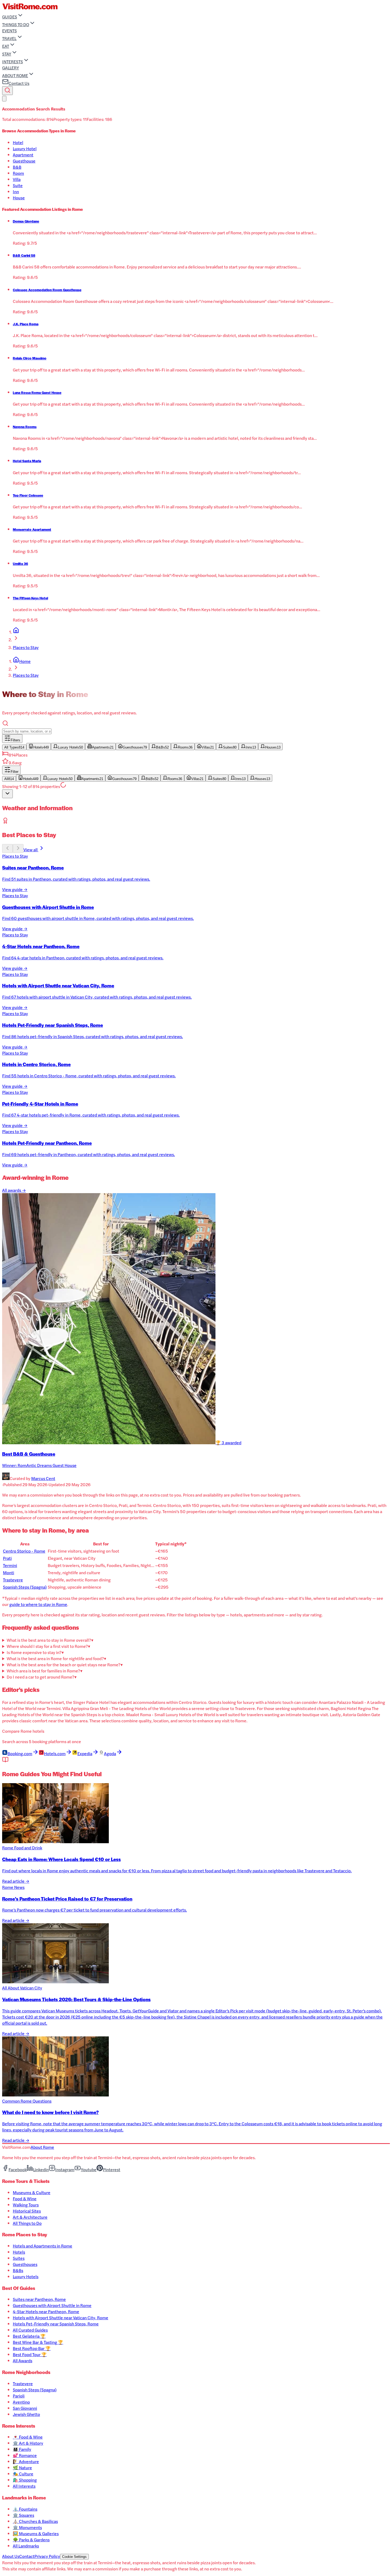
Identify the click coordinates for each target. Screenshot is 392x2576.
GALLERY (11, 68)
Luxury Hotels (26, 2276)
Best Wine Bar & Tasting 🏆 (38, 2342)
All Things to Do (27, 2223)
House (19, 198)
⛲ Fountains (25, 2509)
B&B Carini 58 (24, 255)
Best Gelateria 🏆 (29, 2336)
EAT (6, 46)
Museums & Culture (32, 2192)
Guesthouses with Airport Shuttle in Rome (52, 2305)
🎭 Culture (23, 2474)
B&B (17, 167)
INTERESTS (13, 62)
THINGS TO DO (16, 24)
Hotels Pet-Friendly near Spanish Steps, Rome (56, 2324)
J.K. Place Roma (26, 324)
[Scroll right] (18, 848)
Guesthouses (25, 2264)
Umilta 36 (20, 564)
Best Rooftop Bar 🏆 (32, 2348)
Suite (18, 185)
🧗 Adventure (26, 2461)
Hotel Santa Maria (27, 461)
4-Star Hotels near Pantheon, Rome (46, 2311)
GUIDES (10, 17)
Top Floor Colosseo (28, 495)
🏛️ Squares (23, 2515)
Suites (19, 2258)
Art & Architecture (30, 2217)
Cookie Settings (74, 2557)
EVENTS (9, 31)
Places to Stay (26, 647)
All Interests (24, 2486)
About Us (11, 2556)
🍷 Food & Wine (28, 2437)
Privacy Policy (47, 2556)
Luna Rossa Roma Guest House (37, 393)
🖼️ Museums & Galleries (36, 2533)
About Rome (42, 2147)
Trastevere (13, 1580)
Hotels (19, 2252)
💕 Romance (25, 2455)
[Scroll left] (7, 848)
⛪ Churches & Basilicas (35, 2521)
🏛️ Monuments (27, 2527)
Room (18, 173)
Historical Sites (27, 2211)
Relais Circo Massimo (30, 358)
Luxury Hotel (25, 149)
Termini (10, 1565)
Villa (17, 179)
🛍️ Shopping (25, 2480)
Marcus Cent (43, 1478)
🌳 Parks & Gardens (31, 2540)
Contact (27, 2556)
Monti (9, 1572)
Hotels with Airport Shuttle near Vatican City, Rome (61, 2318)
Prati (7, 1558)
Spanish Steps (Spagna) (25, 1587)
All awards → (14, 1190)
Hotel (18, 142)
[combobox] (7, 794)
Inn (16, 191)
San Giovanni (25, 2408)
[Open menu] (4, 99)
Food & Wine (25, 2199)
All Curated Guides (30, 2330)
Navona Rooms (25, 427)
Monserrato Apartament (32, 529)
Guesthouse (24, 161)
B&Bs (18, 2270)
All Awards (23, 2361)
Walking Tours (26, 2205)
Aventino (21, 2402)
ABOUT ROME (15, 75)
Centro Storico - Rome (24, 1551)
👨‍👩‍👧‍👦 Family (22, 2449)
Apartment (23, 155)
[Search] (7, 91)
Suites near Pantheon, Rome (39, 2299)
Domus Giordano (26, 221)
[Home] (16, 632)
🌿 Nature (22, 2468)
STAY (7, 54)
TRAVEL (9, 38)
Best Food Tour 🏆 (30, 2354)
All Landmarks (26, 2546)
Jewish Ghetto (26, 2414)
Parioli (19, 2396)
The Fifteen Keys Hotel (30, 598)
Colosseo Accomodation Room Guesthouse (47, 290)
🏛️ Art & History (28, 2443)
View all (31, 850)
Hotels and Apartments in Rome (43, 2246)
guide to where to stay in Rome (38, 1604)
